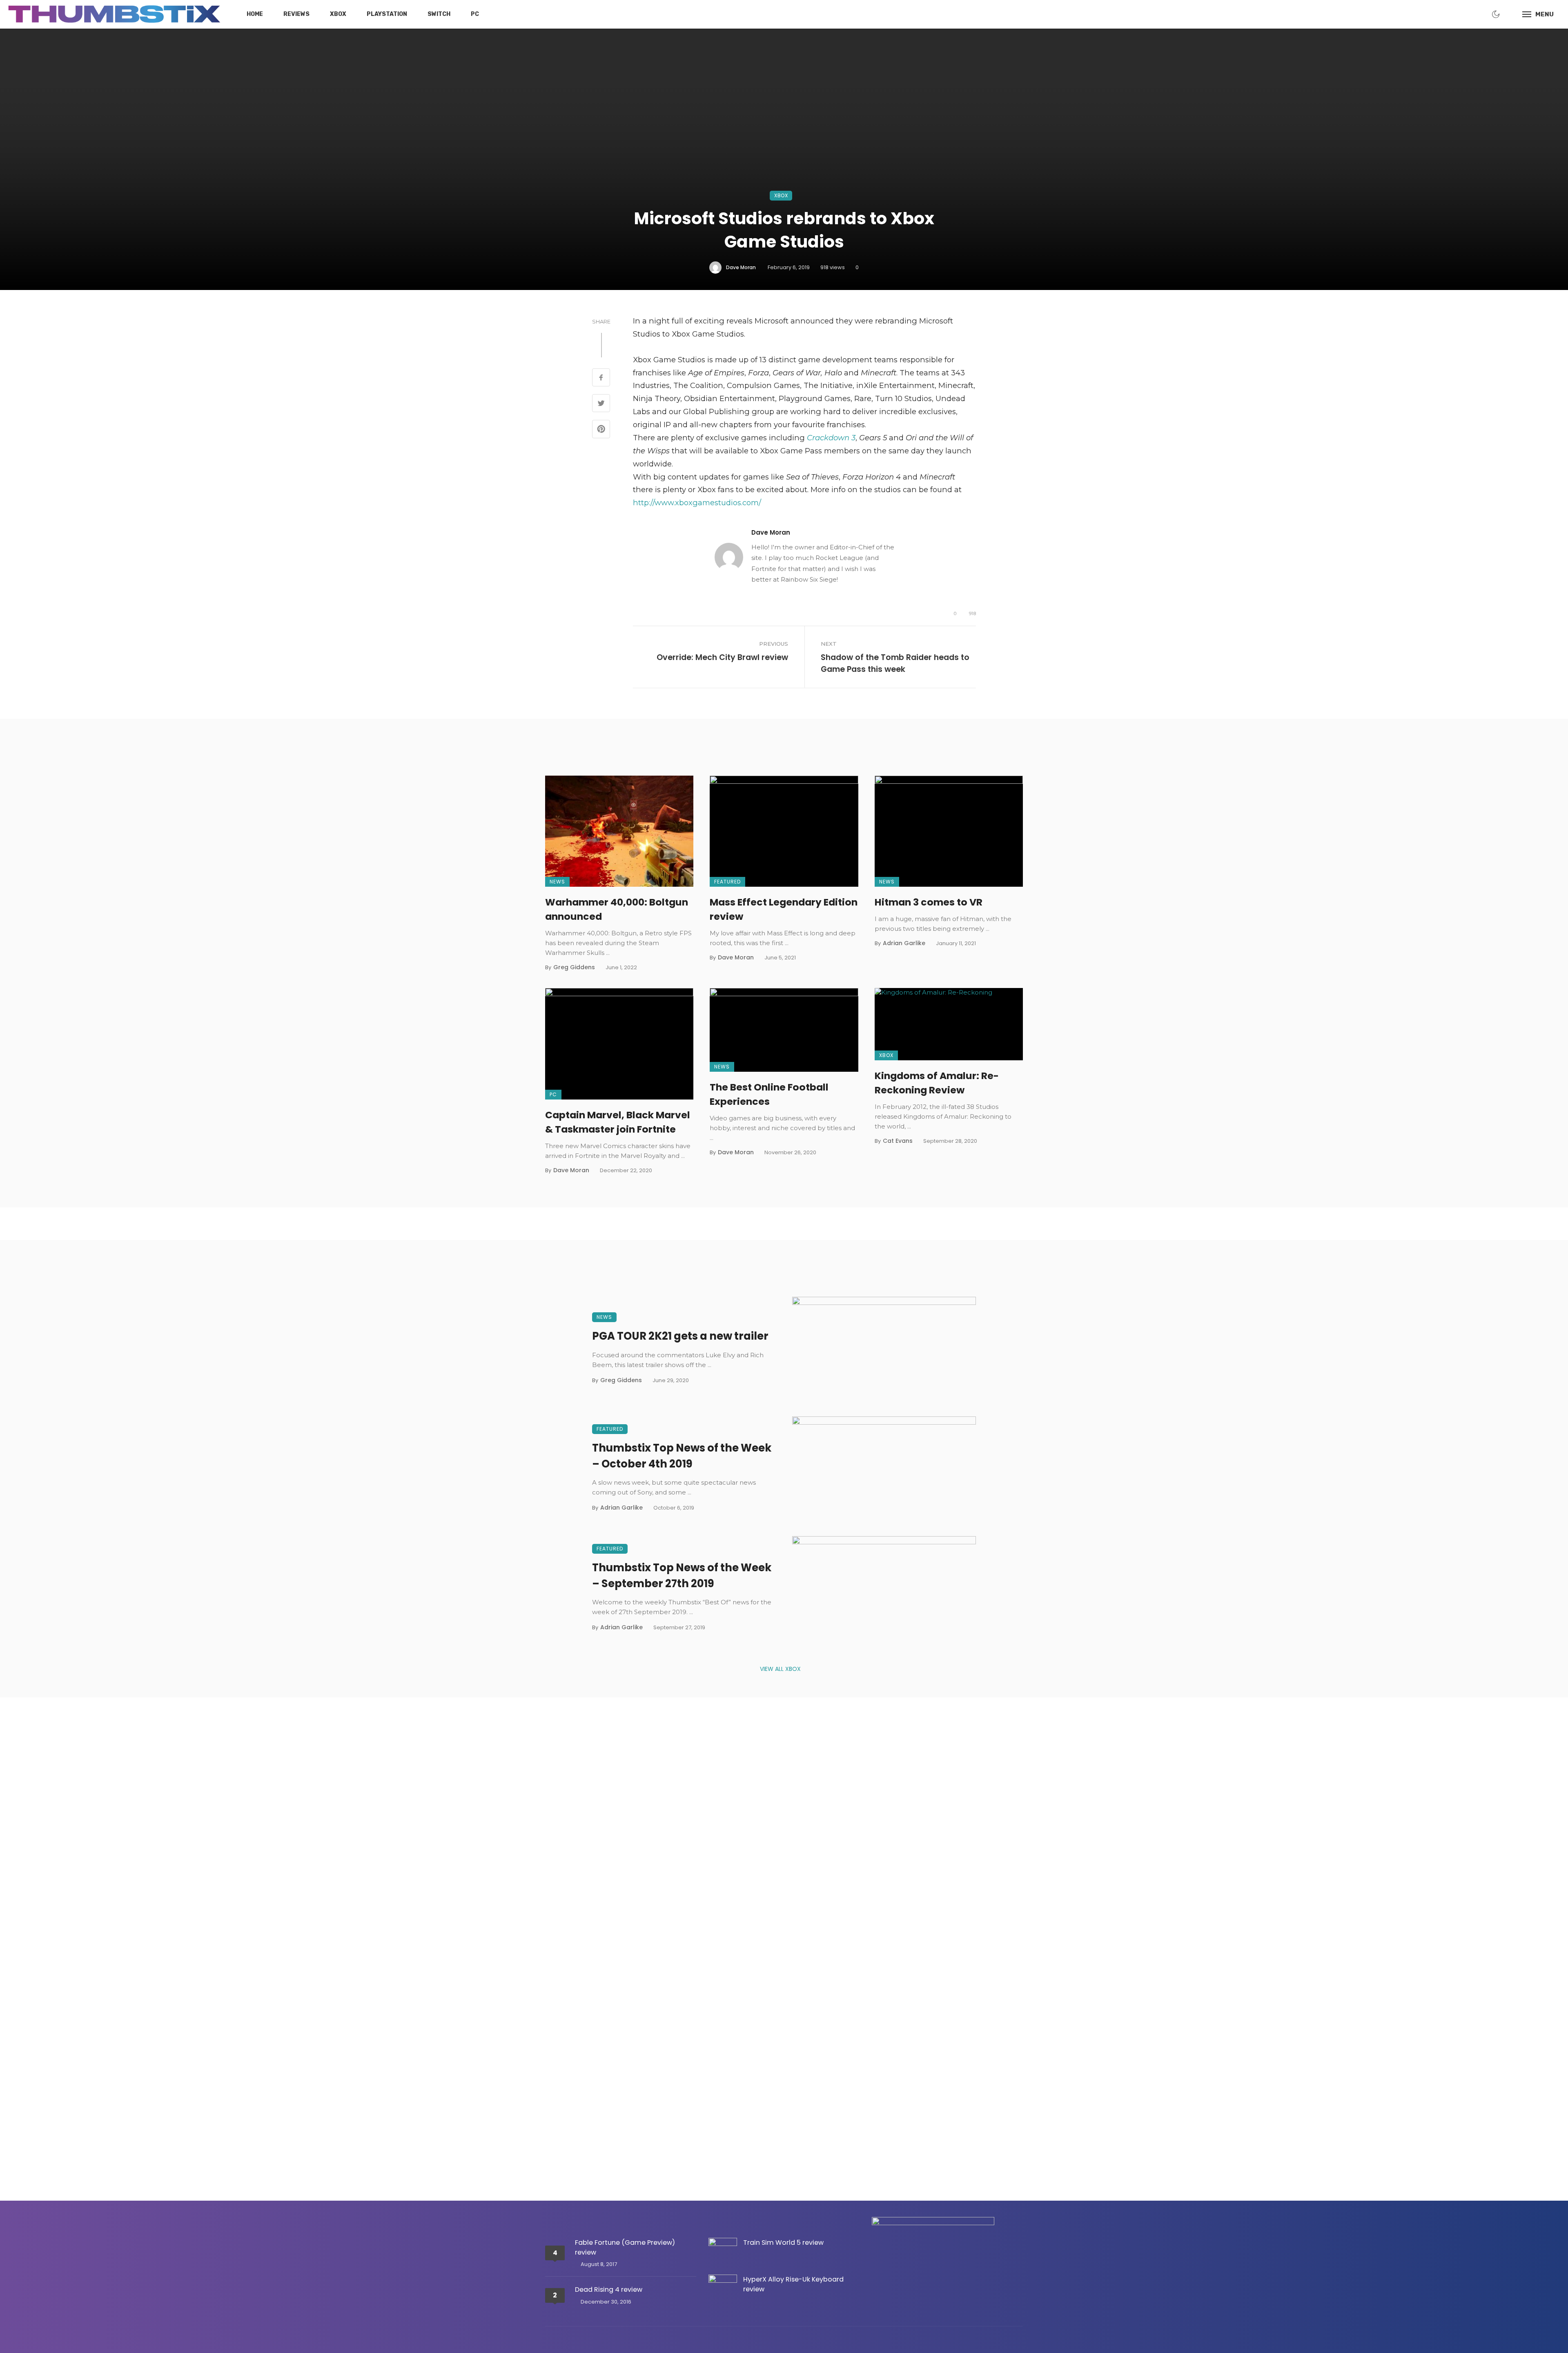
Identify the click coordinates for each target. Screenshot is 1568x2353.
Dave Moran (741, 267)
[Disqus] (784, 1841)
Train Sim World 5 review (783, 2243)
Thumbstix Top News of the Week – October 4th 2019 (682, 1456)
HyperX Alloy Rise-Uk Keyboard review (793, 2284)
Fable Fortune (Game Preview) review (625, 2247)
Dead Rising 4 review (609, 2289)
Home (255, 14)
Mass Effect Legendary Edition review (784, 909)
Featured (727, 882)
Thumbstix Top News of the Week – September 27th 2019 (682, 1576)
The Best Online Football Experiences (769, 1094)
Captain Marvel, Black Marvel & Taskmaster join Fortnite (618, 1122)
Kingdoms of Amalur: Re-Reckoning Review (937, 1083)
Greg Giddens (574, 967)
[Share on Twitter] (601, 404)
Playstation (387, 14)
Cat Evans (898, 1141)
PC (475, 14)
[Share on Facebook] (601, 378)
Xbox (338, 14)
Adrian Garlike (904, 943)
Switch (439, 14)
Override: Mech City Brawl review (722, 657)
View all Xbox (780, 1669)
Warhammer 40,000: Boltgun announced (617, 909)
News (557, 882)
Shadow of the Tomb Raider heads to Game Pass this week (895, 663)
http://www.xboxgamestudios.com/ (697, 503)
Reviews (296, 14)
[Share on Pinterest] (601, 430)
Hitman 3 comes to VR (929, 902)
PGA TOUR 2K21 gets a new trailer (680, 1336)
